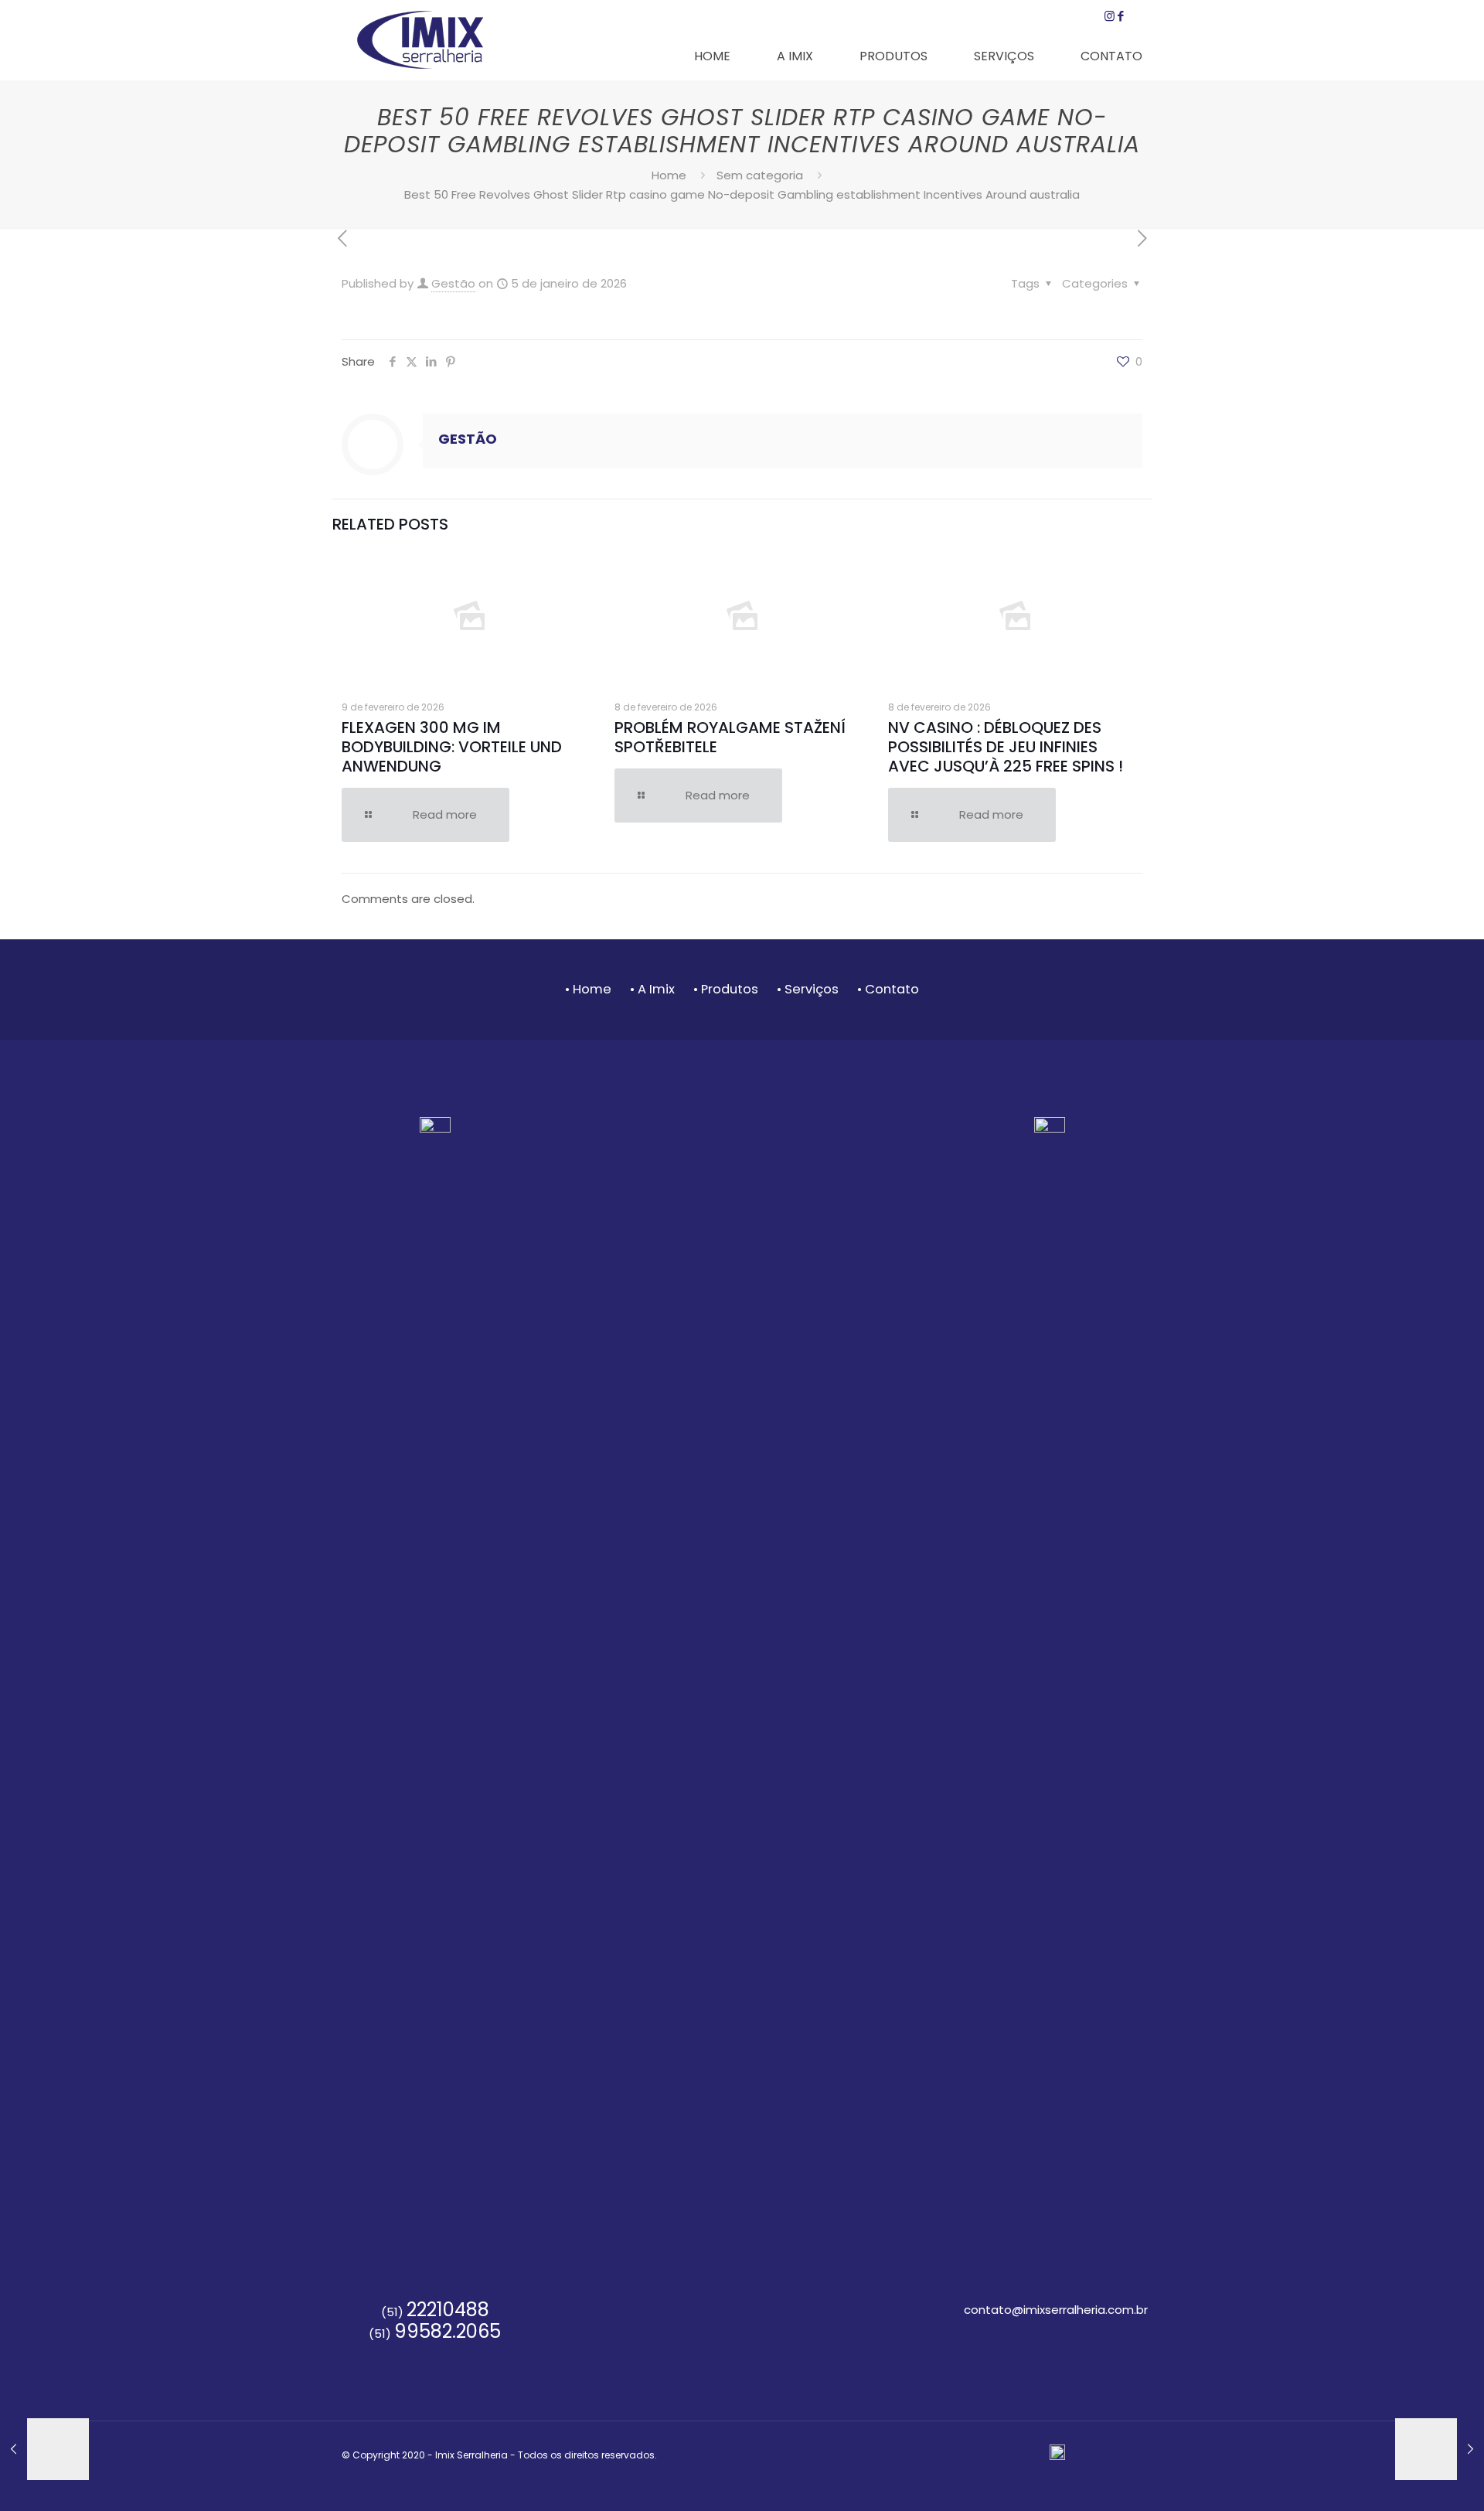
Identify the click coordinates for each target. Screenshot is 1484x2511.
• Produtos (726, 989)
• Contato (888, 989)
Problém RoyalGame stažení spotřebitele (730, 737)
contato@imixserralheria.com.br (1056, 2310)
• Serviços (809, 989)
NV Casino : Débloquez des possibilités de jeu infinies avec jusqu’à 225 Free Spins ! (1006, 747)
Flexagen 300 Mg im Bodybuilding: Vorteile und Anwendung (452, 747)
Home (669, 175)
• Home (588, 989)
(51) (435, 2312)
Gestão (453, 283)
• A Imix (652, 989)
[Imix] (420, 39)
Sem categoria (760, 175)
